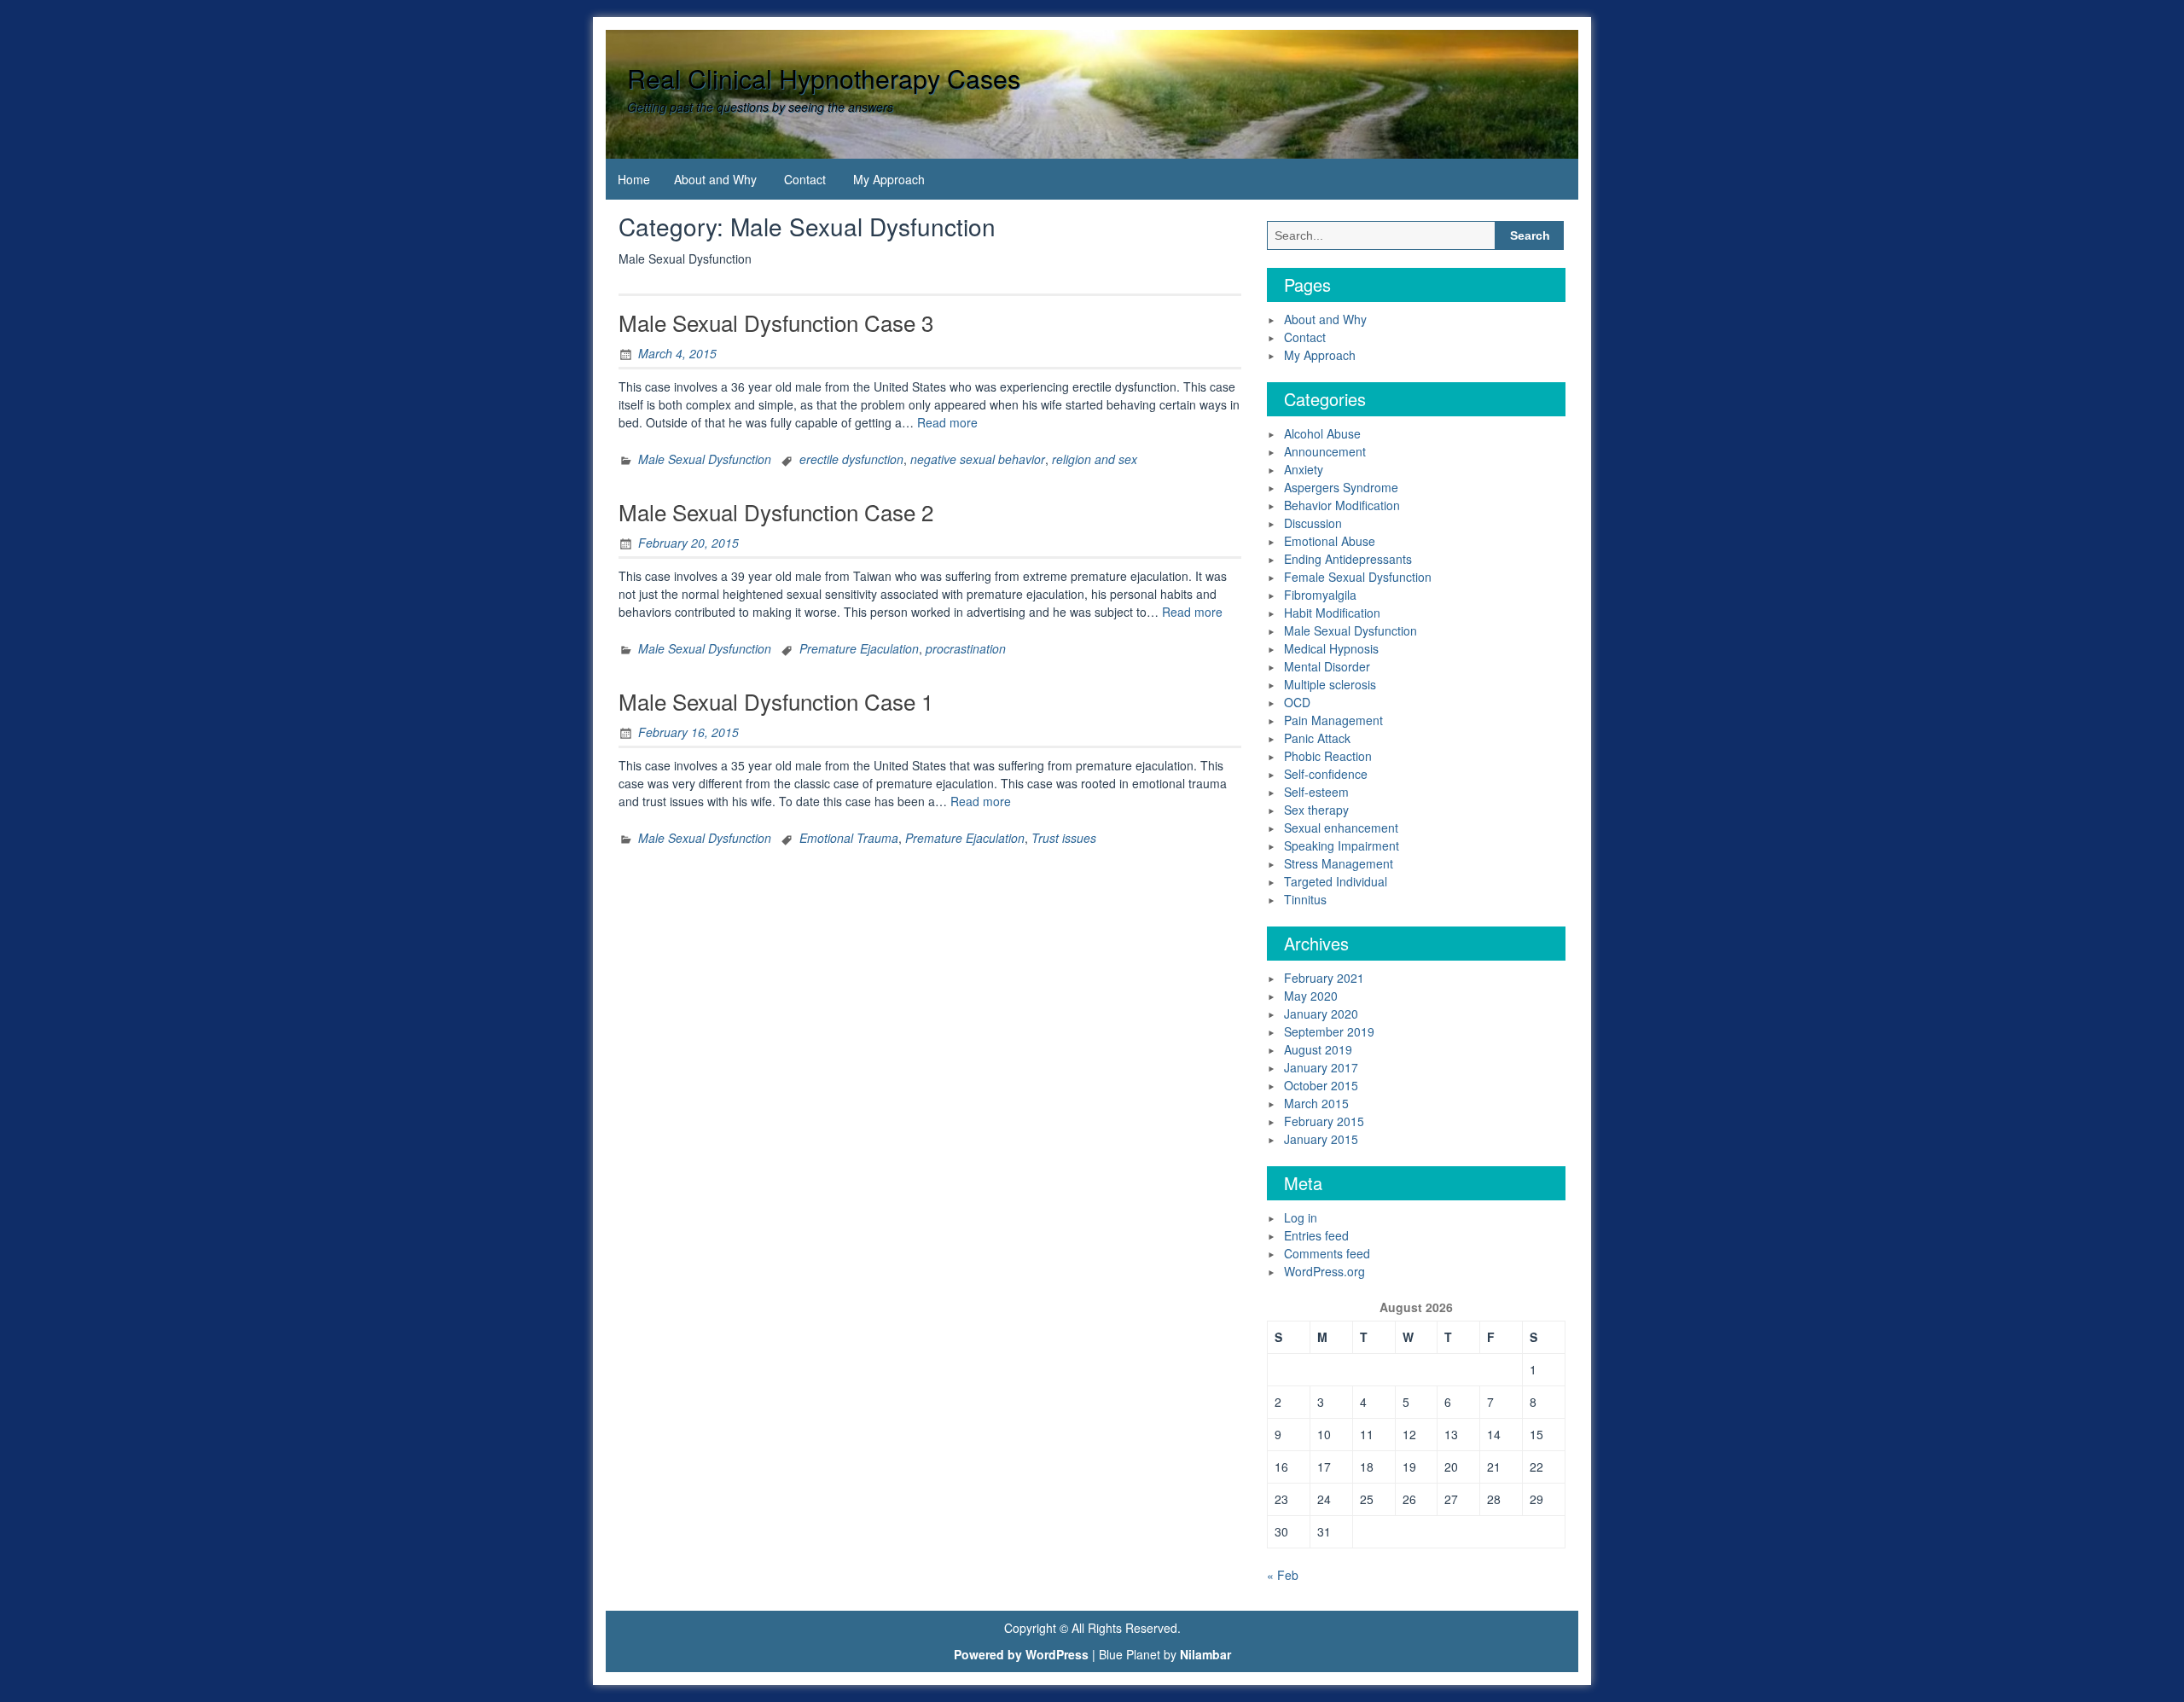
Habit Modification (1332, 613)
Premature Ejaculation (859, 648)
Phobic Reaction (1328, 756)
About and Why (715, 179)
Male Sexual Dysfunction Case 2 (776, 511)
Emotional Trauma (849, 838)
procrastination (966, 648)
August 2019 (1318, 1049)
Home (634, 179)
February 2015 (1324, 1121)
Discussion (1313, 523)
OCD (1297, 702)
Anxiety (1304, 469)
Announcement (1325, 451)
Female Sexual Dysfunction (1358, 577)
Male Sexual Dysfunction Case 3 (776, 322)
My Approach (889, 179)
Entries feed (1316, 1235)
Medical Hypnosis (1331, 648)
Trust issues (1064, 838)
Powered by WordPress (1021, 1654)
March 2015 (1316, 1103)
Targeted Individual (1336, 881)
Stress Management (1339, 863)
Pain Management (1333, 720)
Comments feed (1327, 1253)
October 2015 (1321, 1085)
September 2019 (1329, 1031)
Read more (947, 422)
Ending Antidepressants (1348, 559)
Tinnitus (1305, 899)
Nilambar (1205, 1654)
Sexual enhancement (1341, 828)
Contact (805, 179)
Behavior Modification (1342, 505)
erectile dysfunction (851, 459)
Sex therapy (1316, 810)
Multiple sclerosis (1330, 684)
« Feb (1283, 1575)
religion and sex (1095, 459)
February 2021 (1324, 978)
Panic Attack (1317, 738)
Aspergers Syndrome (1341, 487)
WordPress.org (1324, 1271)
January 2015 (1321, 1139)
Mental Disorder (1327, 666)
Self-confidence (1326, 774)
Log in (1301, 1217)
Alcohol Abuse (1322, 433)
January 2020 (1321, 1014)
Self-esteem (1316, 792)
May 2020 (1311, 996)
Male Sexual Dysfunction (705, 459)
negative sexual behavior (978, 459)
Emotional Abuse (1330, 541)
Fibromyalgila (1320, 595)
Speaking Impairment (1342, 845)
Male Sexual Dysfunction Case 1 (776, 701)
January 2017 (1321, 1067)
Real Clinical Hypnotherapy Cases (824, 78)
